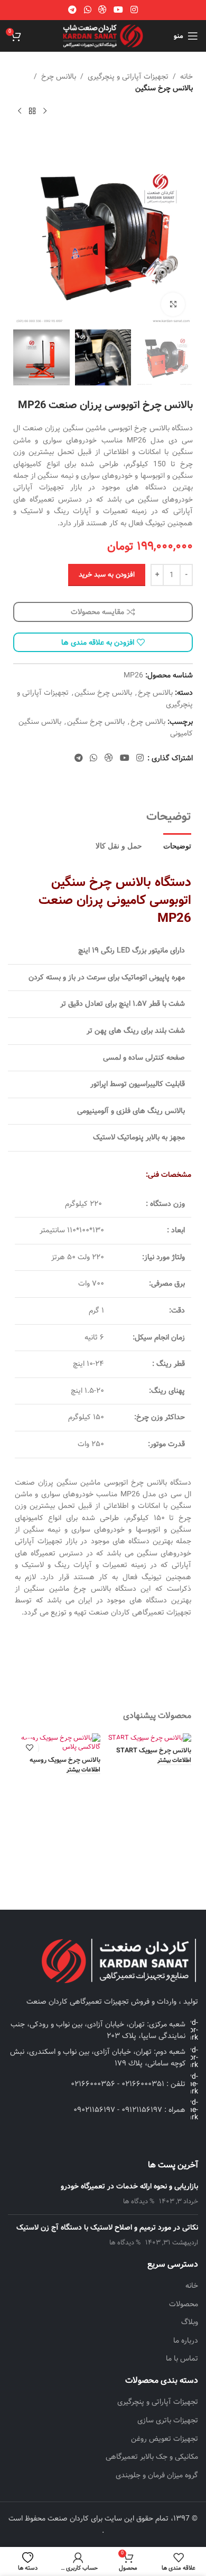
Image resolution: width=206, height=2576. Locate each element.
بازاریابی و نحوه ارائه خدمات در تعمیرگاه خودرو (129, 2186)
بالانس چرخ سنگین (164, 88)
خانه (186, 77)
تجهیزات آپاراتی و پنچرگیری (128, 77)
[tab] (177, 845)
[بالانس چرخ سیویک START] (148, 1738)
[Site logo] (103, 36)
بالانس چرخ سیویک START (154, 1751)
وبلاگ (190, 2323)
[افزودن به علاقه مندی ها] (29, 1748)
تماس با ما (182, 2359)
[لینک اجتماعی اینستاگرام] (134, 10)
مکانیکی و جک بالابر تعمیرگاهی (152, 2457)
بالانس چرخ (59, 77)
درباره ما (186, 2341)
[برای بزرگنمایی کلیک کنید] (173, 304)
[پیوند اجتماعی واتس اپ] (87, 10)
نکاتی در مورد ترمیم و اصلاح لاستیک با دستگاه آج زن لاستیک (107, 2228)
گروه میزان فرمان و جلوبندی (157, 2476)
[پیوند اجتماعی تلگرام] (73, 10)
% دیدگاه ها (139, 2201)
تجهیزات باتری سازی (168, 2421)
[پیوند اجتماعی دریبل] (102, 10)
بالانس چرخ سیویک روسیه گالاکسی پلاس (65, 1764)
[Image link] (119, 1961)
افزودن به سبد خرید (107, 575)
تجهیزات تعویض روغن (165, 2439)
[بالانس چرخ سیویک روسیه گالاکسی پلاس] (58, 1743)
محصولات (184, 2305)
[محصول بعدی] (20, 111)
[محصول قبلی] (45, 111)
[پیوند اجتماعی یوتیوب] (119, 10)
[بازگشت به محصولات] (32, 111)
